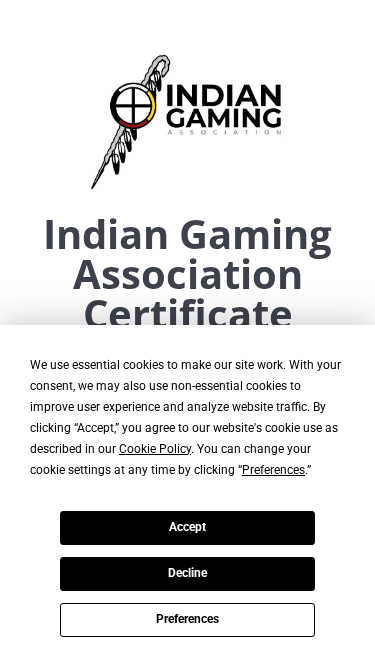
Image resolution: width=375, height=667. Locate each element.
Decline (187, 573)
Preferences (187, 619)
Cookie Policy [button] (155, 449)
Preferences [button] (273, 470)
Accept (187, 527)
